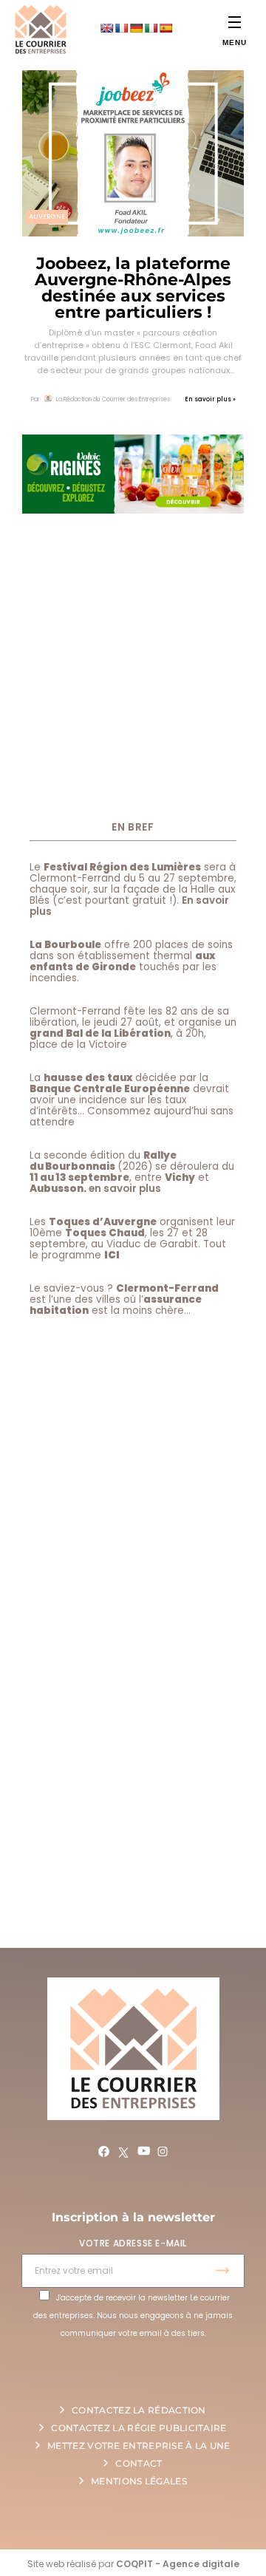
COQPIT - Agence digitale (178, 2564)
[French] (121, 28)
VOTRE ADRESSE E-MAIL (133, 2243)
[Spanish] (166, 28)
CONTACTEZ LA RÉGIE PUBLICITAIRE (139, 2428)
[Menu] (235, 22)
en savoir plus (125, 1189)
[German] (136, 28)
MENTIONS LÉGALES (139, 2481)
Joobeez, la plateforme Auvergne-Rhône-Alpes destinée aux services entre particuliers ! (133, 288)
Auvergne (47, 217)
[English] (106, 28)
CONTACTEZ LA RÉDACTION (139, 2410)
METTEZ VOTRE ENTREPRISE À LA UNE (139, 2446)
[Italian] (151, 28)
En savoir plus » (210, 399)
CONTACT (139, 2463)
